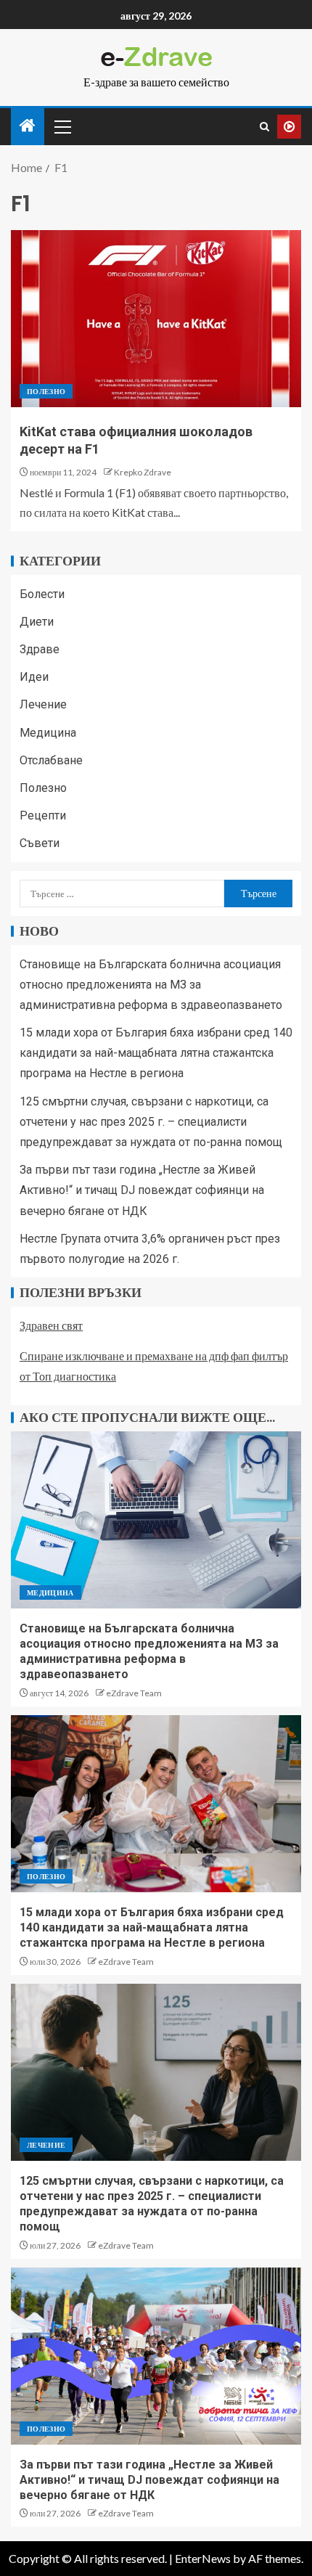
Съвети (40, 843)
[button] (62, 126)
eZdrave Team (134, 1693)
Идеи (34, 677)
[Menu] (62, 126)
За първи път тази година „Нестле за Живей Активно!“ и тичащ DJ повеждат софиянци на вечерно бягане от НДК (142, 1190)
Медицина (48, 733)
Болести (42, 594)
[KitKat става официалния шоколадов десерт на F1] (156, 319)
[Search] (264, 127)
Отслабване (51, 760)
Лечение (43, 704)
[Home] (28, 126)
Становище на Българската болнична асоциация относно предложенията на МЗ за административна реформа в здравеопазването (151, 985)
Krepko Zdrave (143, 472)
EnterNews (203, 2558)
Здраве (40, 649)
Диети (37, 622)
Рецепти (43, 815)
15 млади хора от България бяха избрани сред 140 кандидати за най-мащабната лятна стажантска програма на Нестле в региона (156, 1053)
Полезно (46, 391)
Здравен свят (51, 1325)
